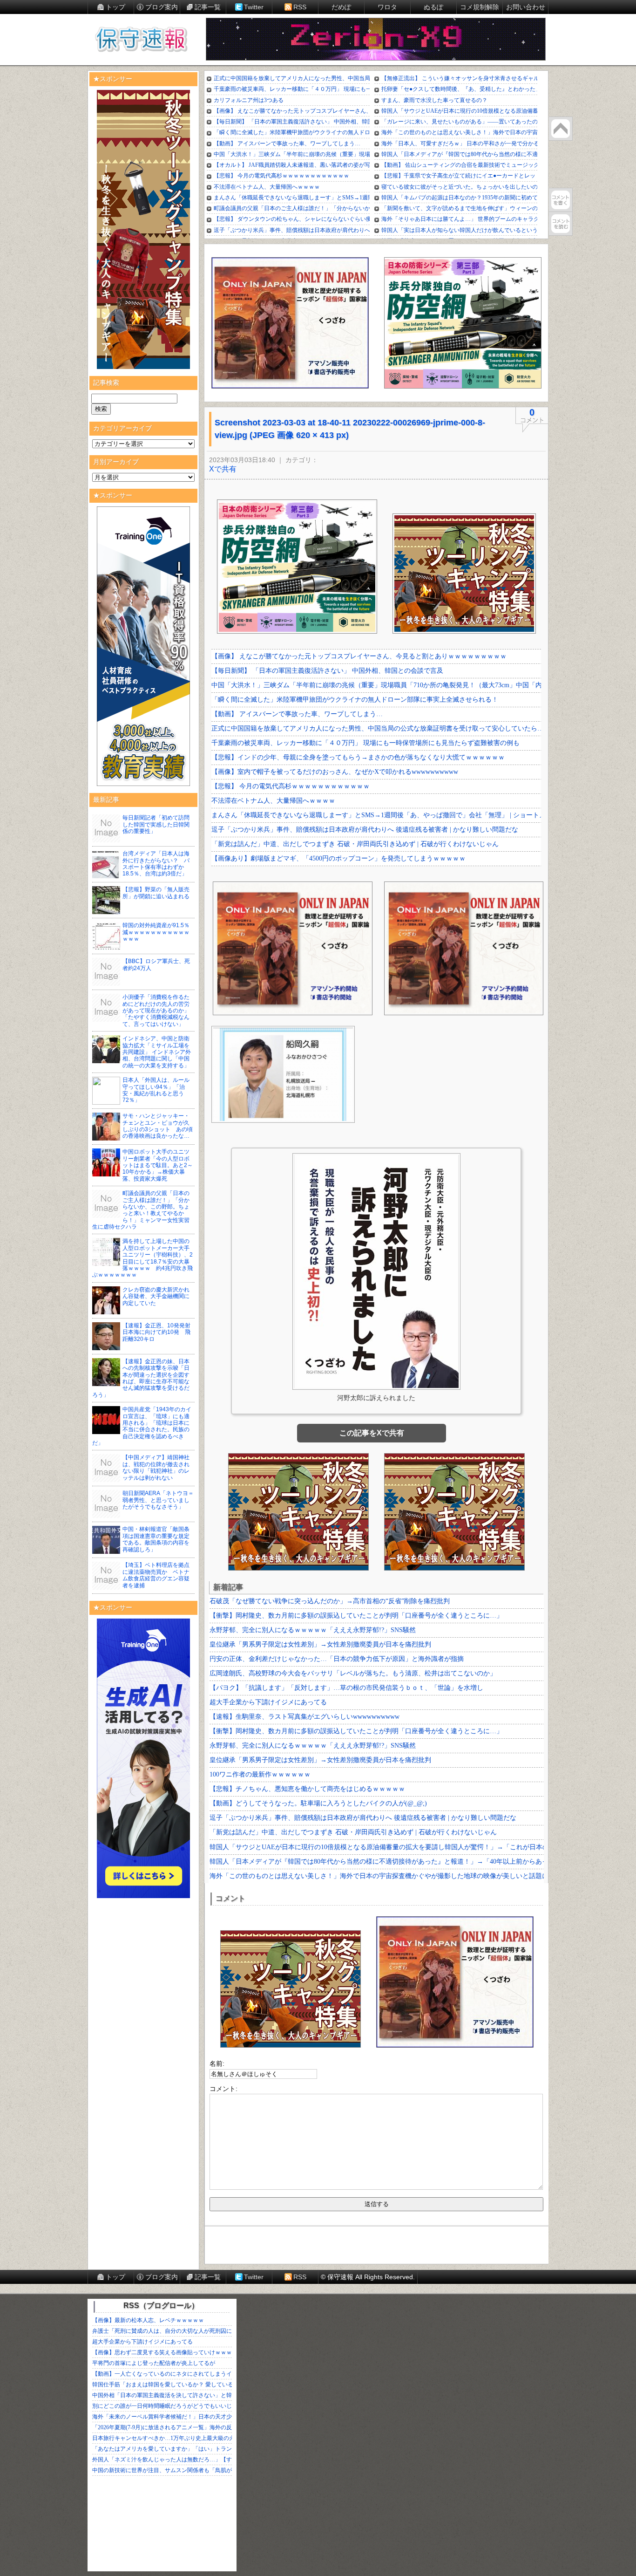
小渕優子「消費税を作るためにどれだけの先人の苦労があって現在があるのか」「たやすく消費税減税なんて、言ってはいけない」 (156, 1011)
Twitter (254, 7)
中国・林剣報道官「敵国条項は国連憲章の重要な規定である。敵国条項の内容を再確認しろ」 (156, 1539)
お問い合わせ (526, 7)
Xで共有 (223, 469)
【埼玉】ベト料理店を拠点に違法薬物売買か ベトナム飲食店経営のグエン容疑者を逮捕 (156, 1575)
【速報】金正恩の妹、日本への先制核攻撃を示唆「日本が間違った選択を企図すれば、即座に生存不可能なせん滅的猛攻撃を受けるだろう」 (141, 1378)
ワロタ (387, 7)
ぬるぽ (433, 7)
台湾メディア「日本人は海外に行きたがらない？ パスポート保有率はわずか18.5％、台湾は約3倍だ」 (156, 864)
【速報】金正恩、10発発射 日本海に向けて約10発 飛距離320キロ (159, 1332)
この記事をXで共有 (372, 1433)
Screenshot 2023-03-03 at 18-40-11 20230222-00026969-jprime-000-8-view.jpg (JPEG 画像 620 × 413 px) (350, 429)
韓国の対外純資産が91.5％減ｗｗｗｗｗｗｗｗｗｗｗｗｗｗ (156, 932)
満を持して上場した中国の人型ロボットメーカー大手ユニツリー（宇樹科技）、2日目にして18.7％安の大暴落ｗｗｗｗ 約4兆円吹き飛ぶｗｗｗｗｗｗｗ (142, 1258)
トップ (115, 7)
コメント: (223, 2089)
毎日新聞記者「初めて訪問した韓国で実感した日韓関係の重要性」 (156, 824)
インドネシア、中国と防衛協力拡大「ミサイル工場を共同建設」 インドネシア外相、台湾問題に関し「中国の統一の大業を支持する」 (157, 1052)
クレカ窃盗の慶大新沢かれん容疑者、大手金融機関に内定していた (156, 1296)
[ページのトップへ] (561, 129)
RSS (300, 7)
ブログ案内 (162, 7)
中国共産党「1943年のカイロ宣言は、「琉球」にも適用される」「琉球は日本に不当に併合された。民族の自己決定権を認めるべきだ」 (142, 1426)
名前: (217, 2064)
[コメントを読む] (561, 224)
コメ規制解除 (480, 7)
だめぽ (341, 7)
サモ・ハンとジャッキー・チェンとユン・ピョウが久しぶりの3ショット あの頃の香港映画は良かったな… (158, 1126)
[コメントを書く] (561, 200)
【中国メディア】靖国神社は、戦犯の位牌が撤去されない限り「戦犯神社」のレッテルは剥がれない (156, 1467)
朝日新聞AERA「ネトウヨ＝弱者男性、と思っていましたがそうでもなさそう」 (158, 1500)
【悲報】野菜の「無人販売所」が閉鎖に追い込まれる (156, 893)
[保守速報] (141, 40)
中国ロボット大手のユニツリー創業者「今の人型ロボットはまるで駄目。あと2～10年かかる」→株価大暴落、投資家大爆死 (158, 1165)
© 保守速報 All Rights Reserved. (368, 2277)
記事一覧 (208, 7)
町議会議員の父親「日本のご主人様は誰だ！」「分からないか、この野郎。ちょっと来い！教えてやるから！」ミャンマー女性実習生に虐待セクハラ (141, 1210)
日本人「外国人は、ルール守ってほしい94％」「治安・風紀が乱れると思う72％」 (156, 1090)
